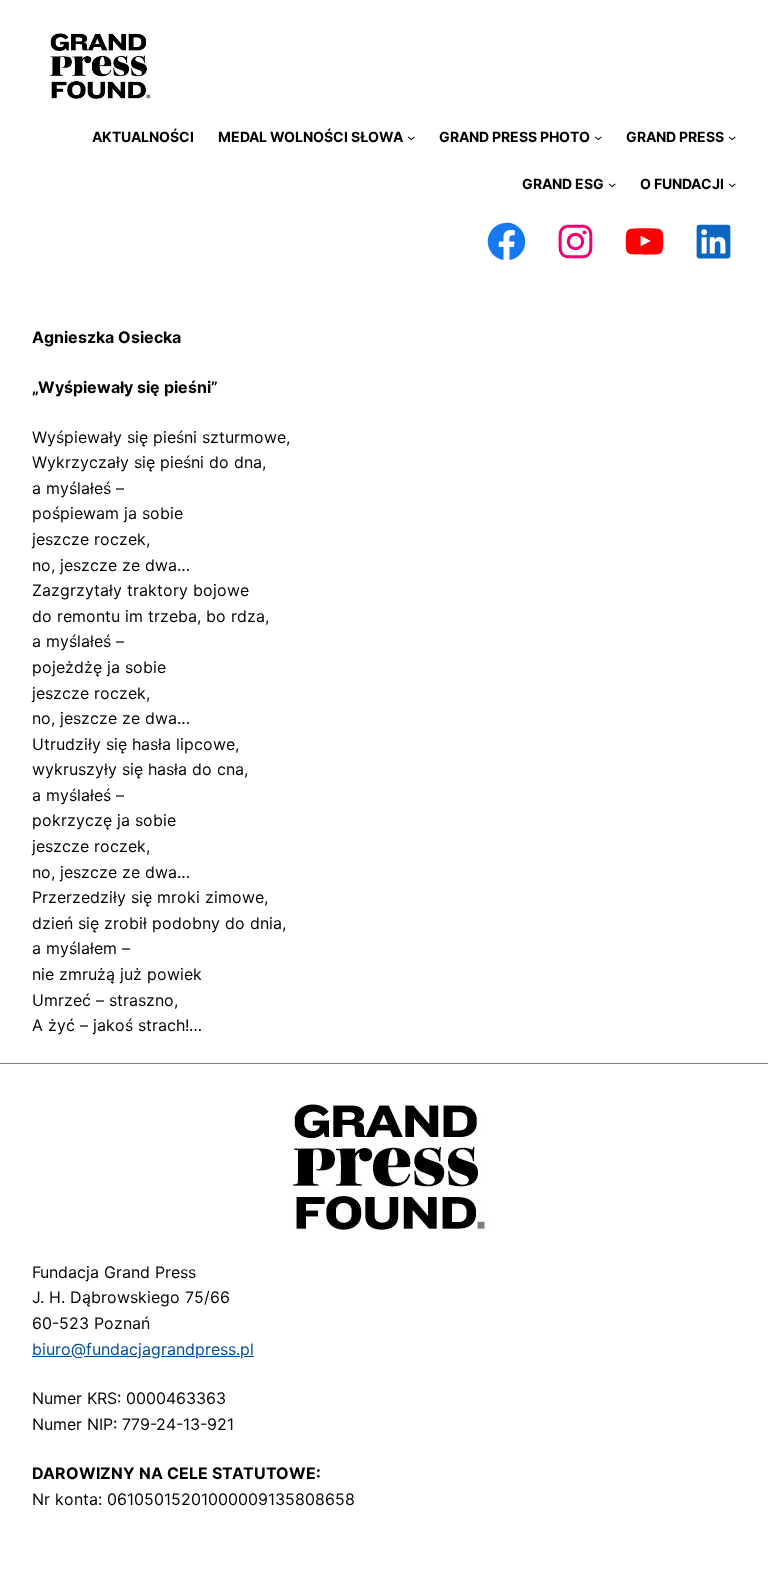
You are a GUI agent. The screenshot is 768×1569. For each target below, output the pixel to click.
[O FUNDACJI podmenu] (732, 184)
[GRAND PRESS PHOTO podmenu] (598, 137)
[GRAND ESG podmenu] (612, 184)
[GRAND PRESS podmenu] (732, 137)
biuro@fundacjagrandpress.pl (143, 1349)
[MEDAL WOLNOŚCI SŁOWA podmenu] (411, 137)
